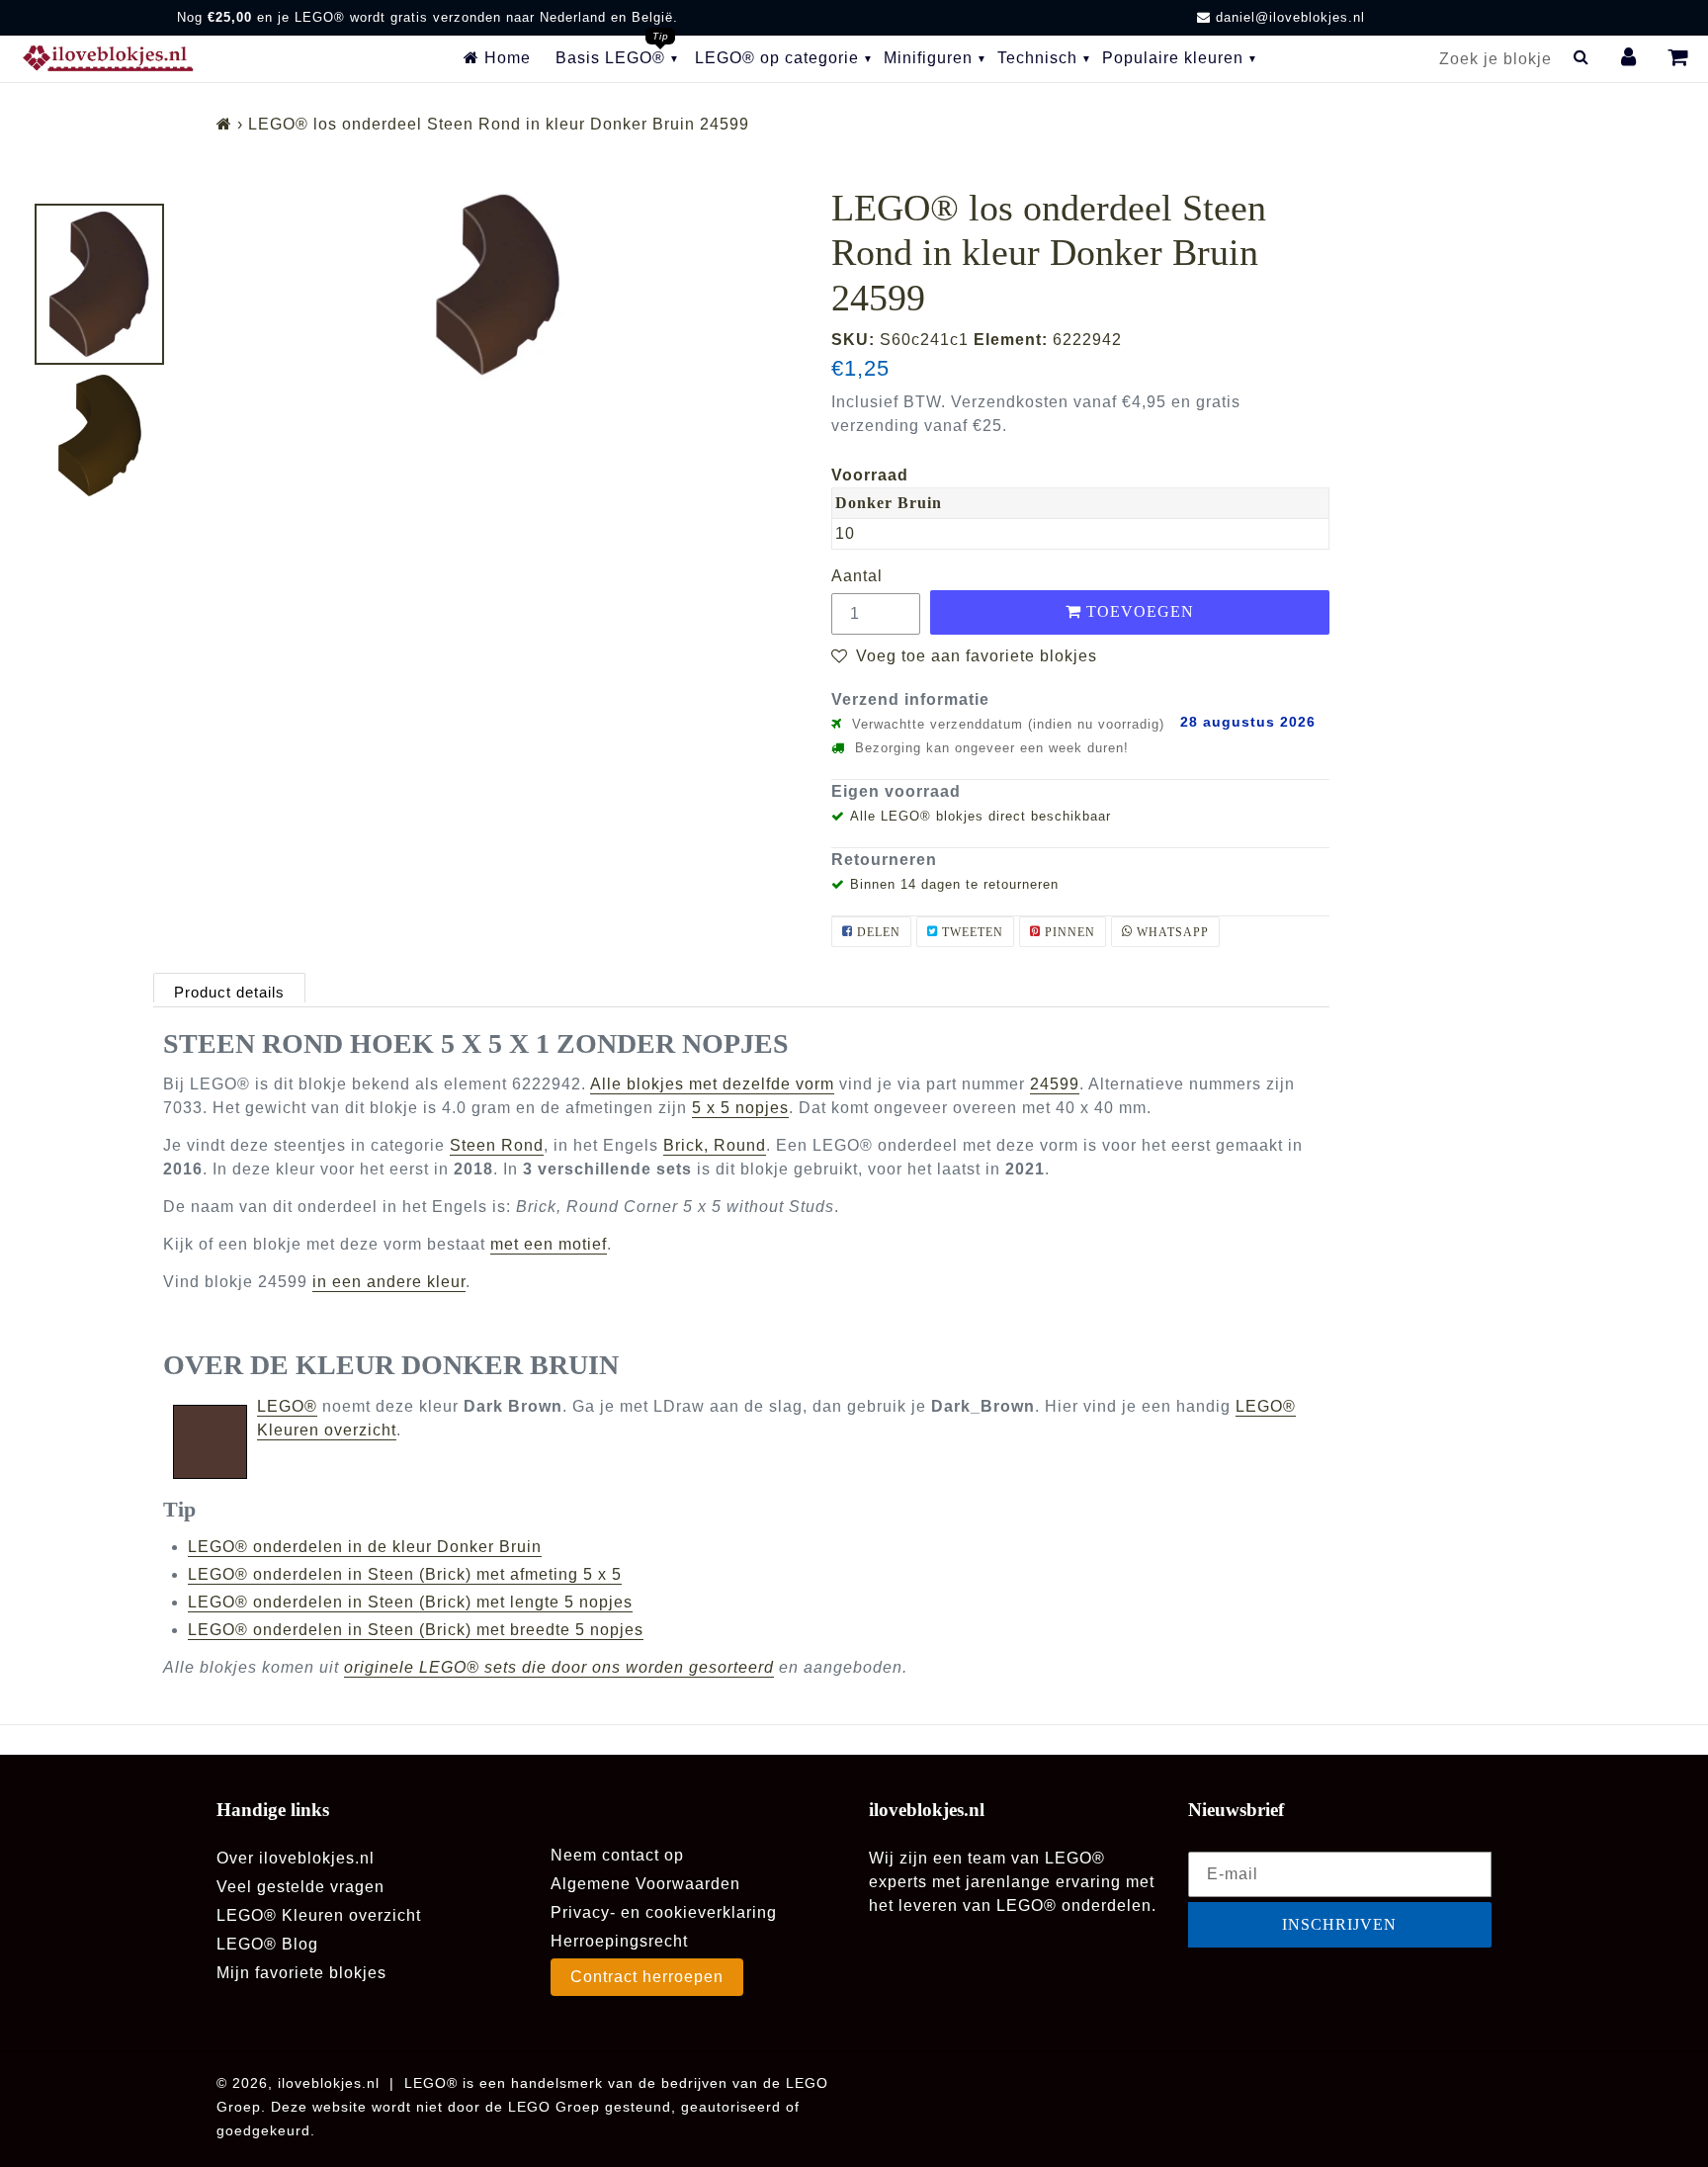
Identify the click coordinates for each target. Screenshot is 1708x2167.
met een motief (549, 1244)
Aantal (857, 576)
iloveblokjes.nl (329, 2083)
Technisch (1037, 58)
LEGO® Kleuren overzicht (319, 1915)
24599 (1055, 1084)
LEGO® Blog (267, 1944)
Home (505, 58)
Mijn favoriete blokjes (301, 1973)
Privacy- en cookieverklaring (664, 1912)
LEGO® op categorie (777, 58)
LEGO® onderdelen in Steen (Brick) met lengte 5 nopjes (410, 1602)
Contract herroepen (647, 1977)
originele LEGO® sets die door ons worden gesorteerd (559, 1667)
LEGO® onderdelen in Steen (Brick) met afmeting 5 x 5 (405, 1574)
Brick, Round (715, 1145)
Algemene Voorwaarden (645, 1884)
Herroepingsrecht (619, 1941)
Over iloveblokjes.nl (296, 1858)
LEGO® (287, 1406)
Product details (229, 992)
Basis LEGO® (610, 58)
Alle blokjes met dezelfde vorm (712, 1084)
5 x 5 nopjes (740, 1108)
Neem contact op (617, 1855)
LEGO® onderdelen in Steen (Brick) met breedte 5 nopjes (416, 1630)
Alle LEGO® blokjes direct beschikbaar (981, 816)
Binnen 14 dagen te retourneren (954, 884)
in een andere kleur (389, 1282)
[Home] (224, 124)
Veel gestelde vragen (300, 1887)
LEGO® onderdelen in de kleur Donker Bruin (365, 1547)
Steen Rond (497, 1145)
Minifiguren (928, 58)
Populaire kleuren (1173, 58)
